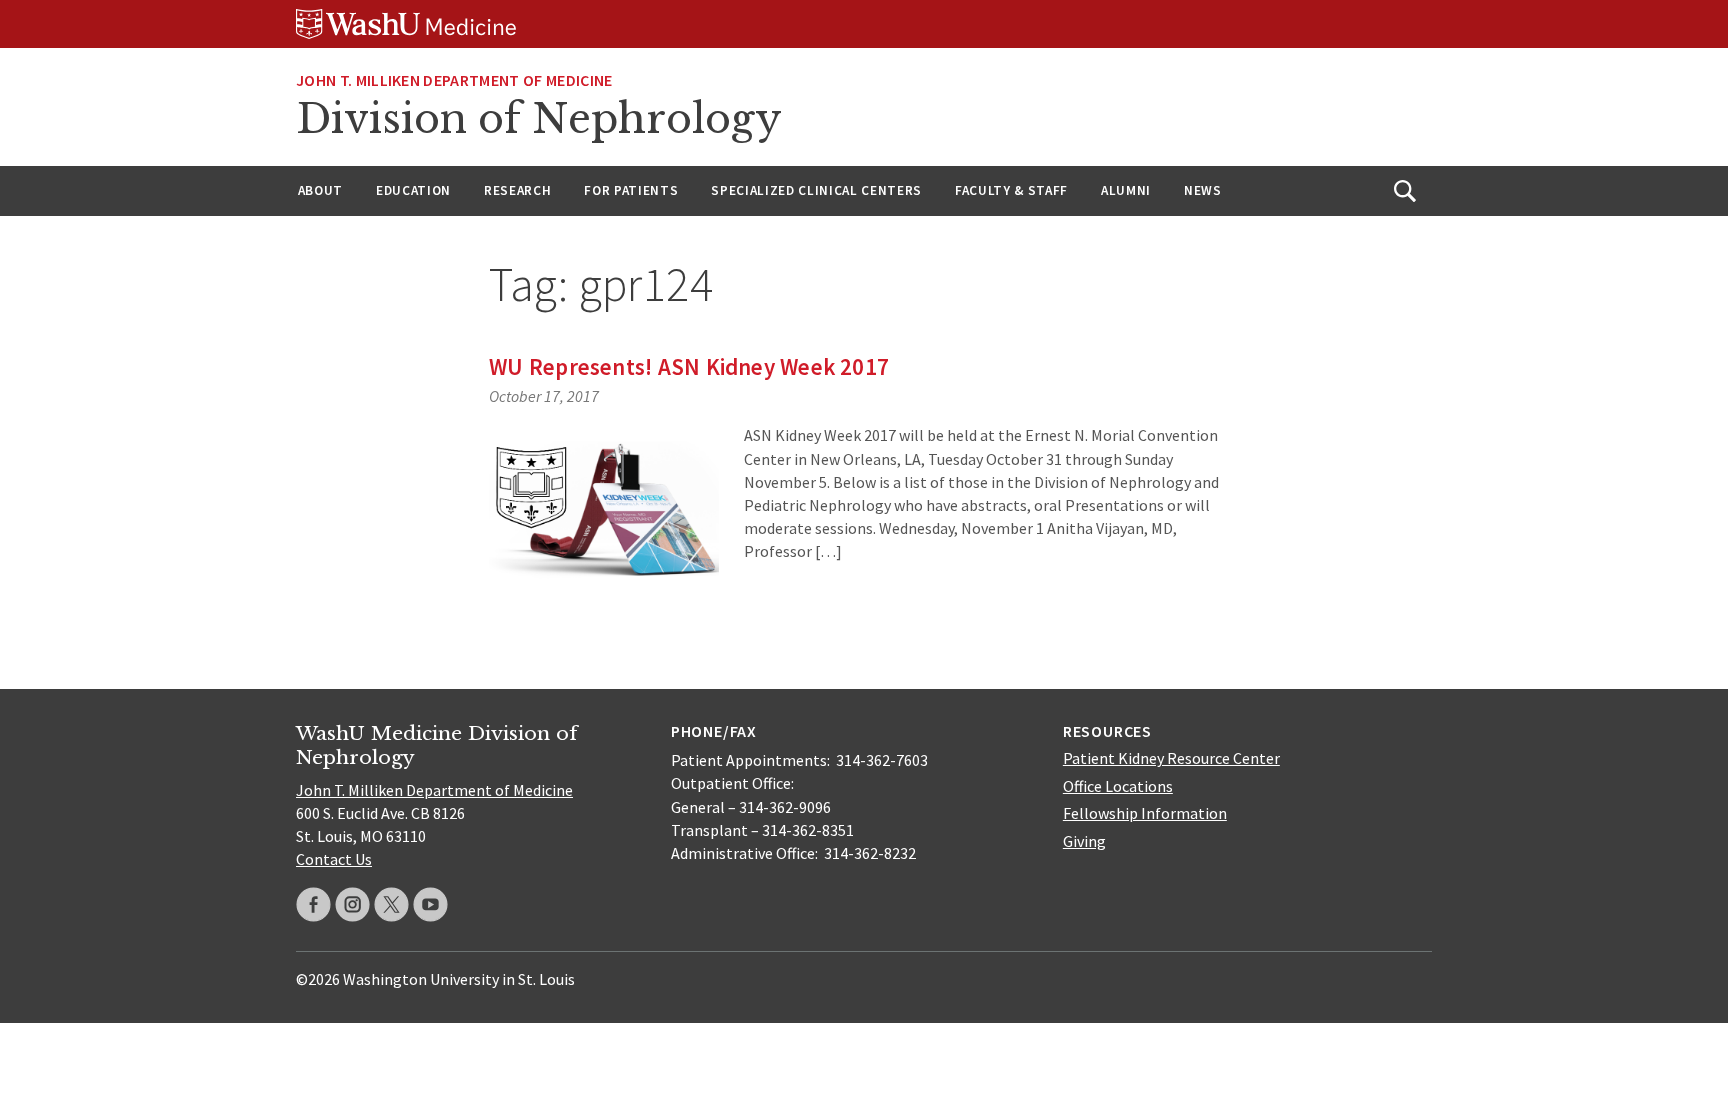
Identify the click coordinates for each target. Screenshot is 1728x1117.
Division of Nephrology (539, 119)
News (1203, 190)
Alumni (1126, 190)
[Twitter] (391, 904)
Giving (1084, 841)
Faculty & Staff (1011, 190)
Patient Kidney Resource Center (1171, 758)
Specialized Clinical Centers (816, 190)
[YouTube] (430, 904)
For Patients (631, 190)
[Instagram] (352, 904)
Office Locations (1118, 786)
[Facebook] (313, 904)
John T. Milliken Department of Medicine (454, 80)
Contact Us (334, 859)
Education (413, 190)
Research (517, 190)
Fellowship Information (1145, 813)
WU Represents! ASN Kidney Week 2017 (689, 366)
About (320, 190)
